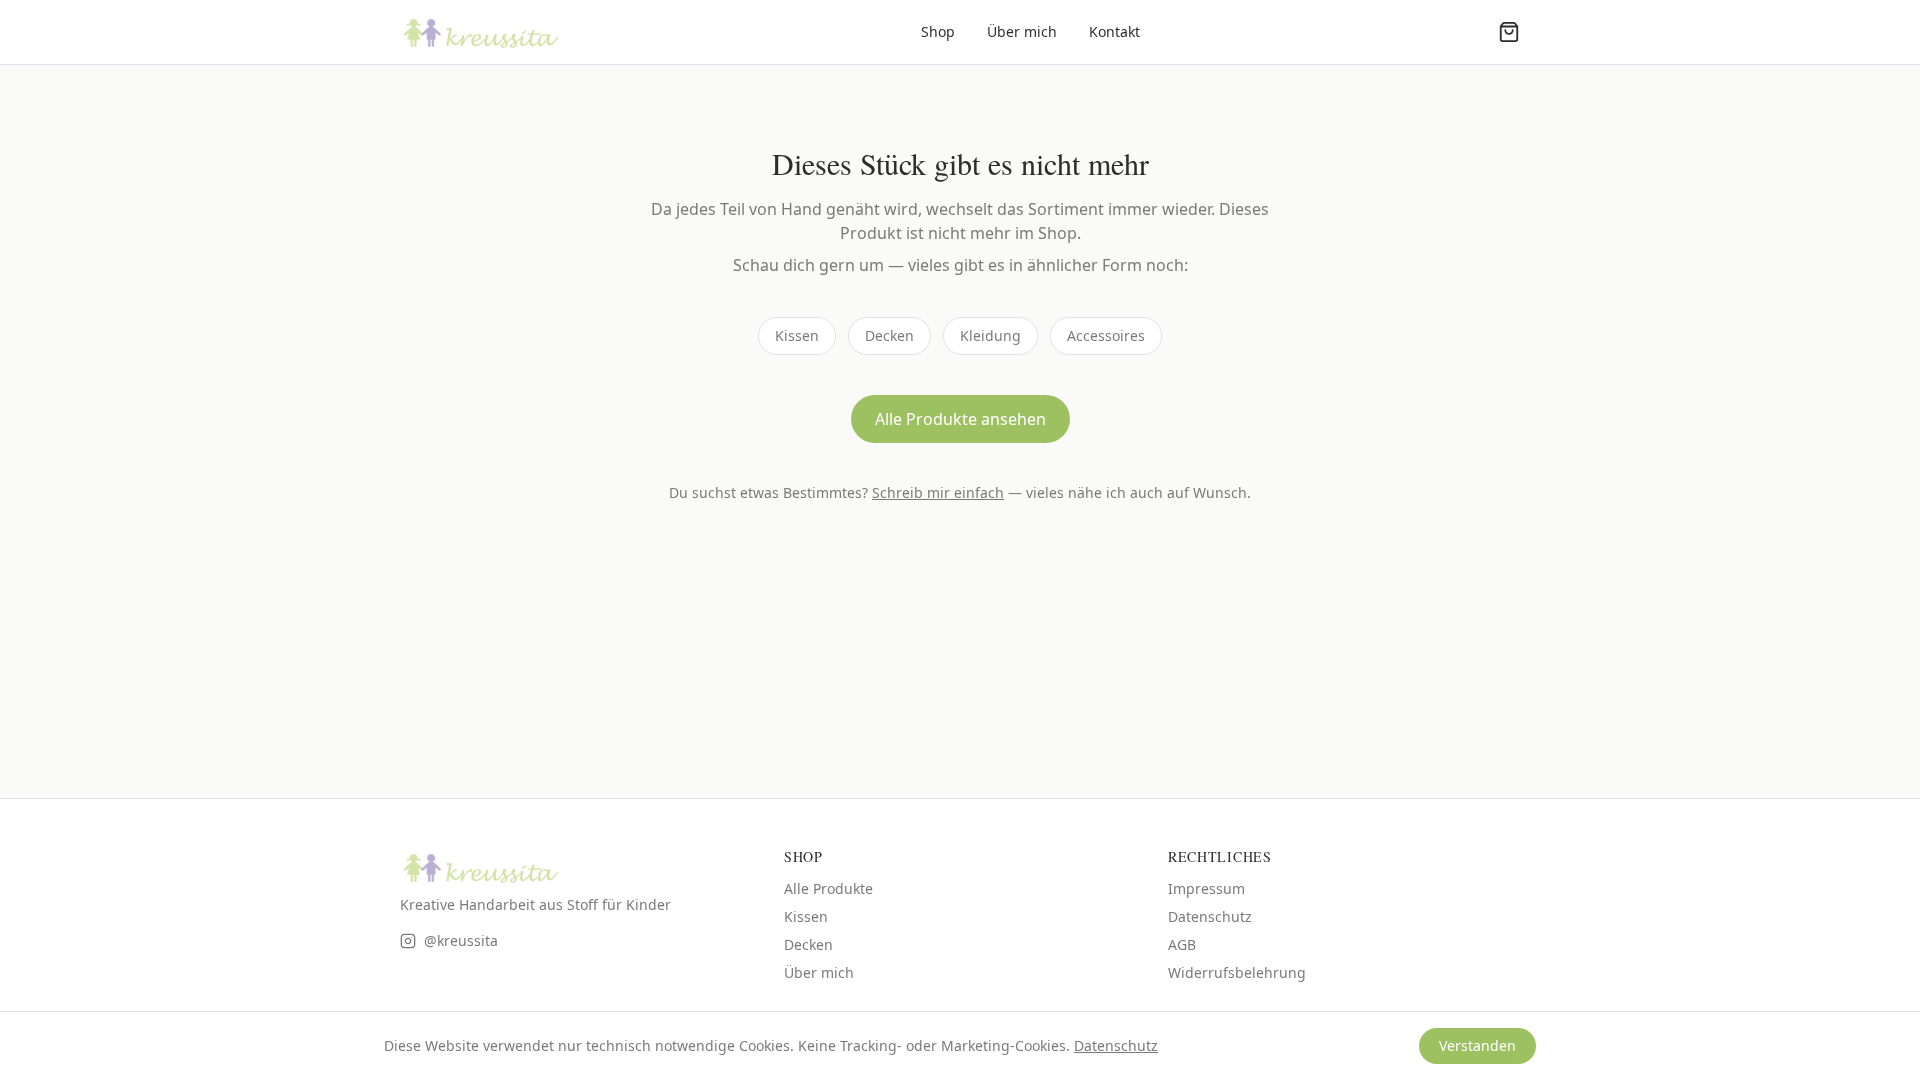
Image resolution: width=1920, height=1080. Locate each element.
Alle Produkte (828, 888)
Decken (889, 335)
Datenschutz (1210, 916)
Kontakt (1114, 31)
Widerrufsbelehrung (1237, 972)
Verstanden (1477, 1045)
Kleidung (990, 335)
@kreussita (461, 940)
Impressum (1206, 888)
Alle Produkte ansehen (960, 419)
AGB (1182, 944)
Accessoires (1106, 335)
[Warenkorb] (1509, 32)
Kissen (797, 335)
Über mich (1022, 31)
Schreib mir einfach (938, 492)
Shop (938, 31)
